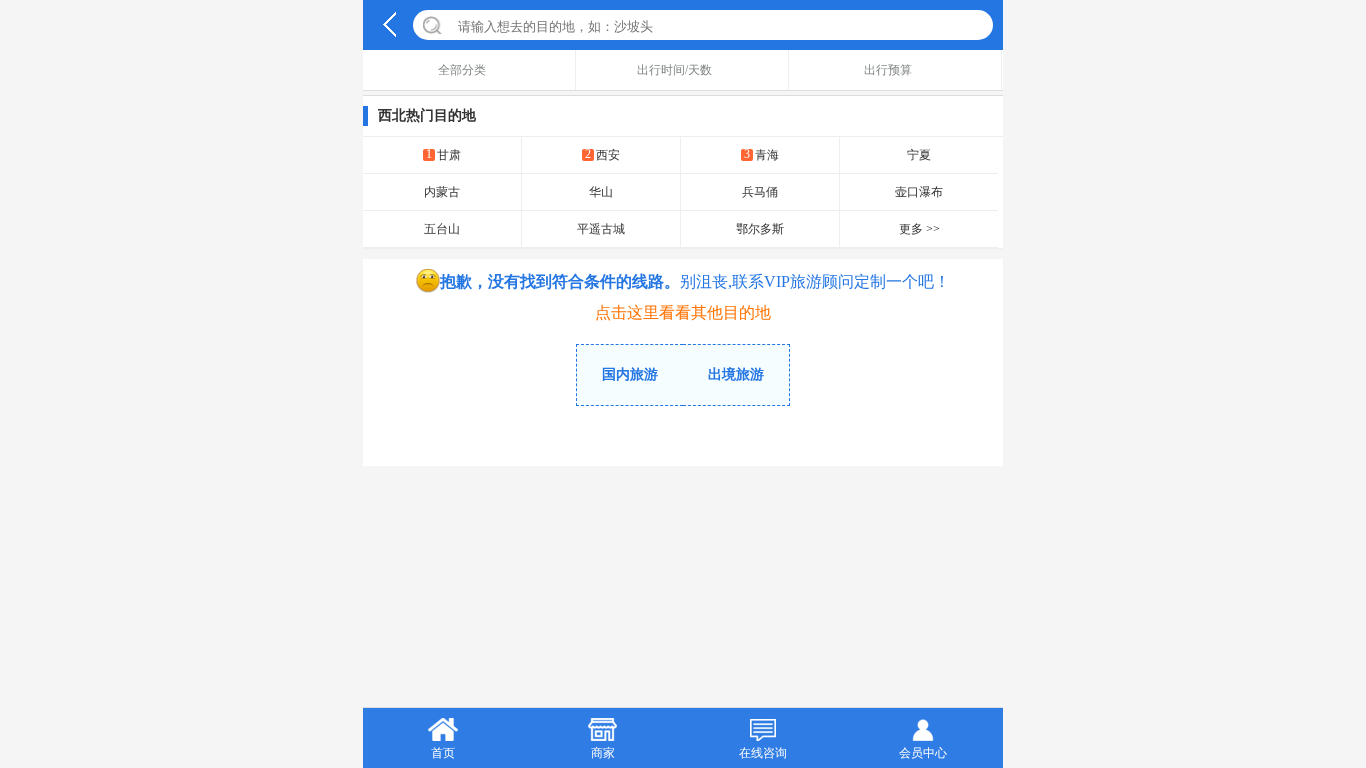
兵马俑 (760, 192)
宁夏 (919, 155)
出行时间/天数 (674, 70)
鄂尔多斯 (760, 229)
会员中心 (923, 753)
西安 (602, 154)
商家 (603, 753)
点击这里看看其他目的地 (683, 312)
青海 (761, 154)
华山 (601, 192)
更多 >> (919, 229)
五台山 (442, 229)
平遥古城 (601, 229)
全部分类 (462, 70)
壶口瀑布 (919, 192)
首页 (443, 753)
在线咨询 (763, 753)
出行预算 (888, 70)
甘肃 (443, 154)
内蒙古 (442, 192)
